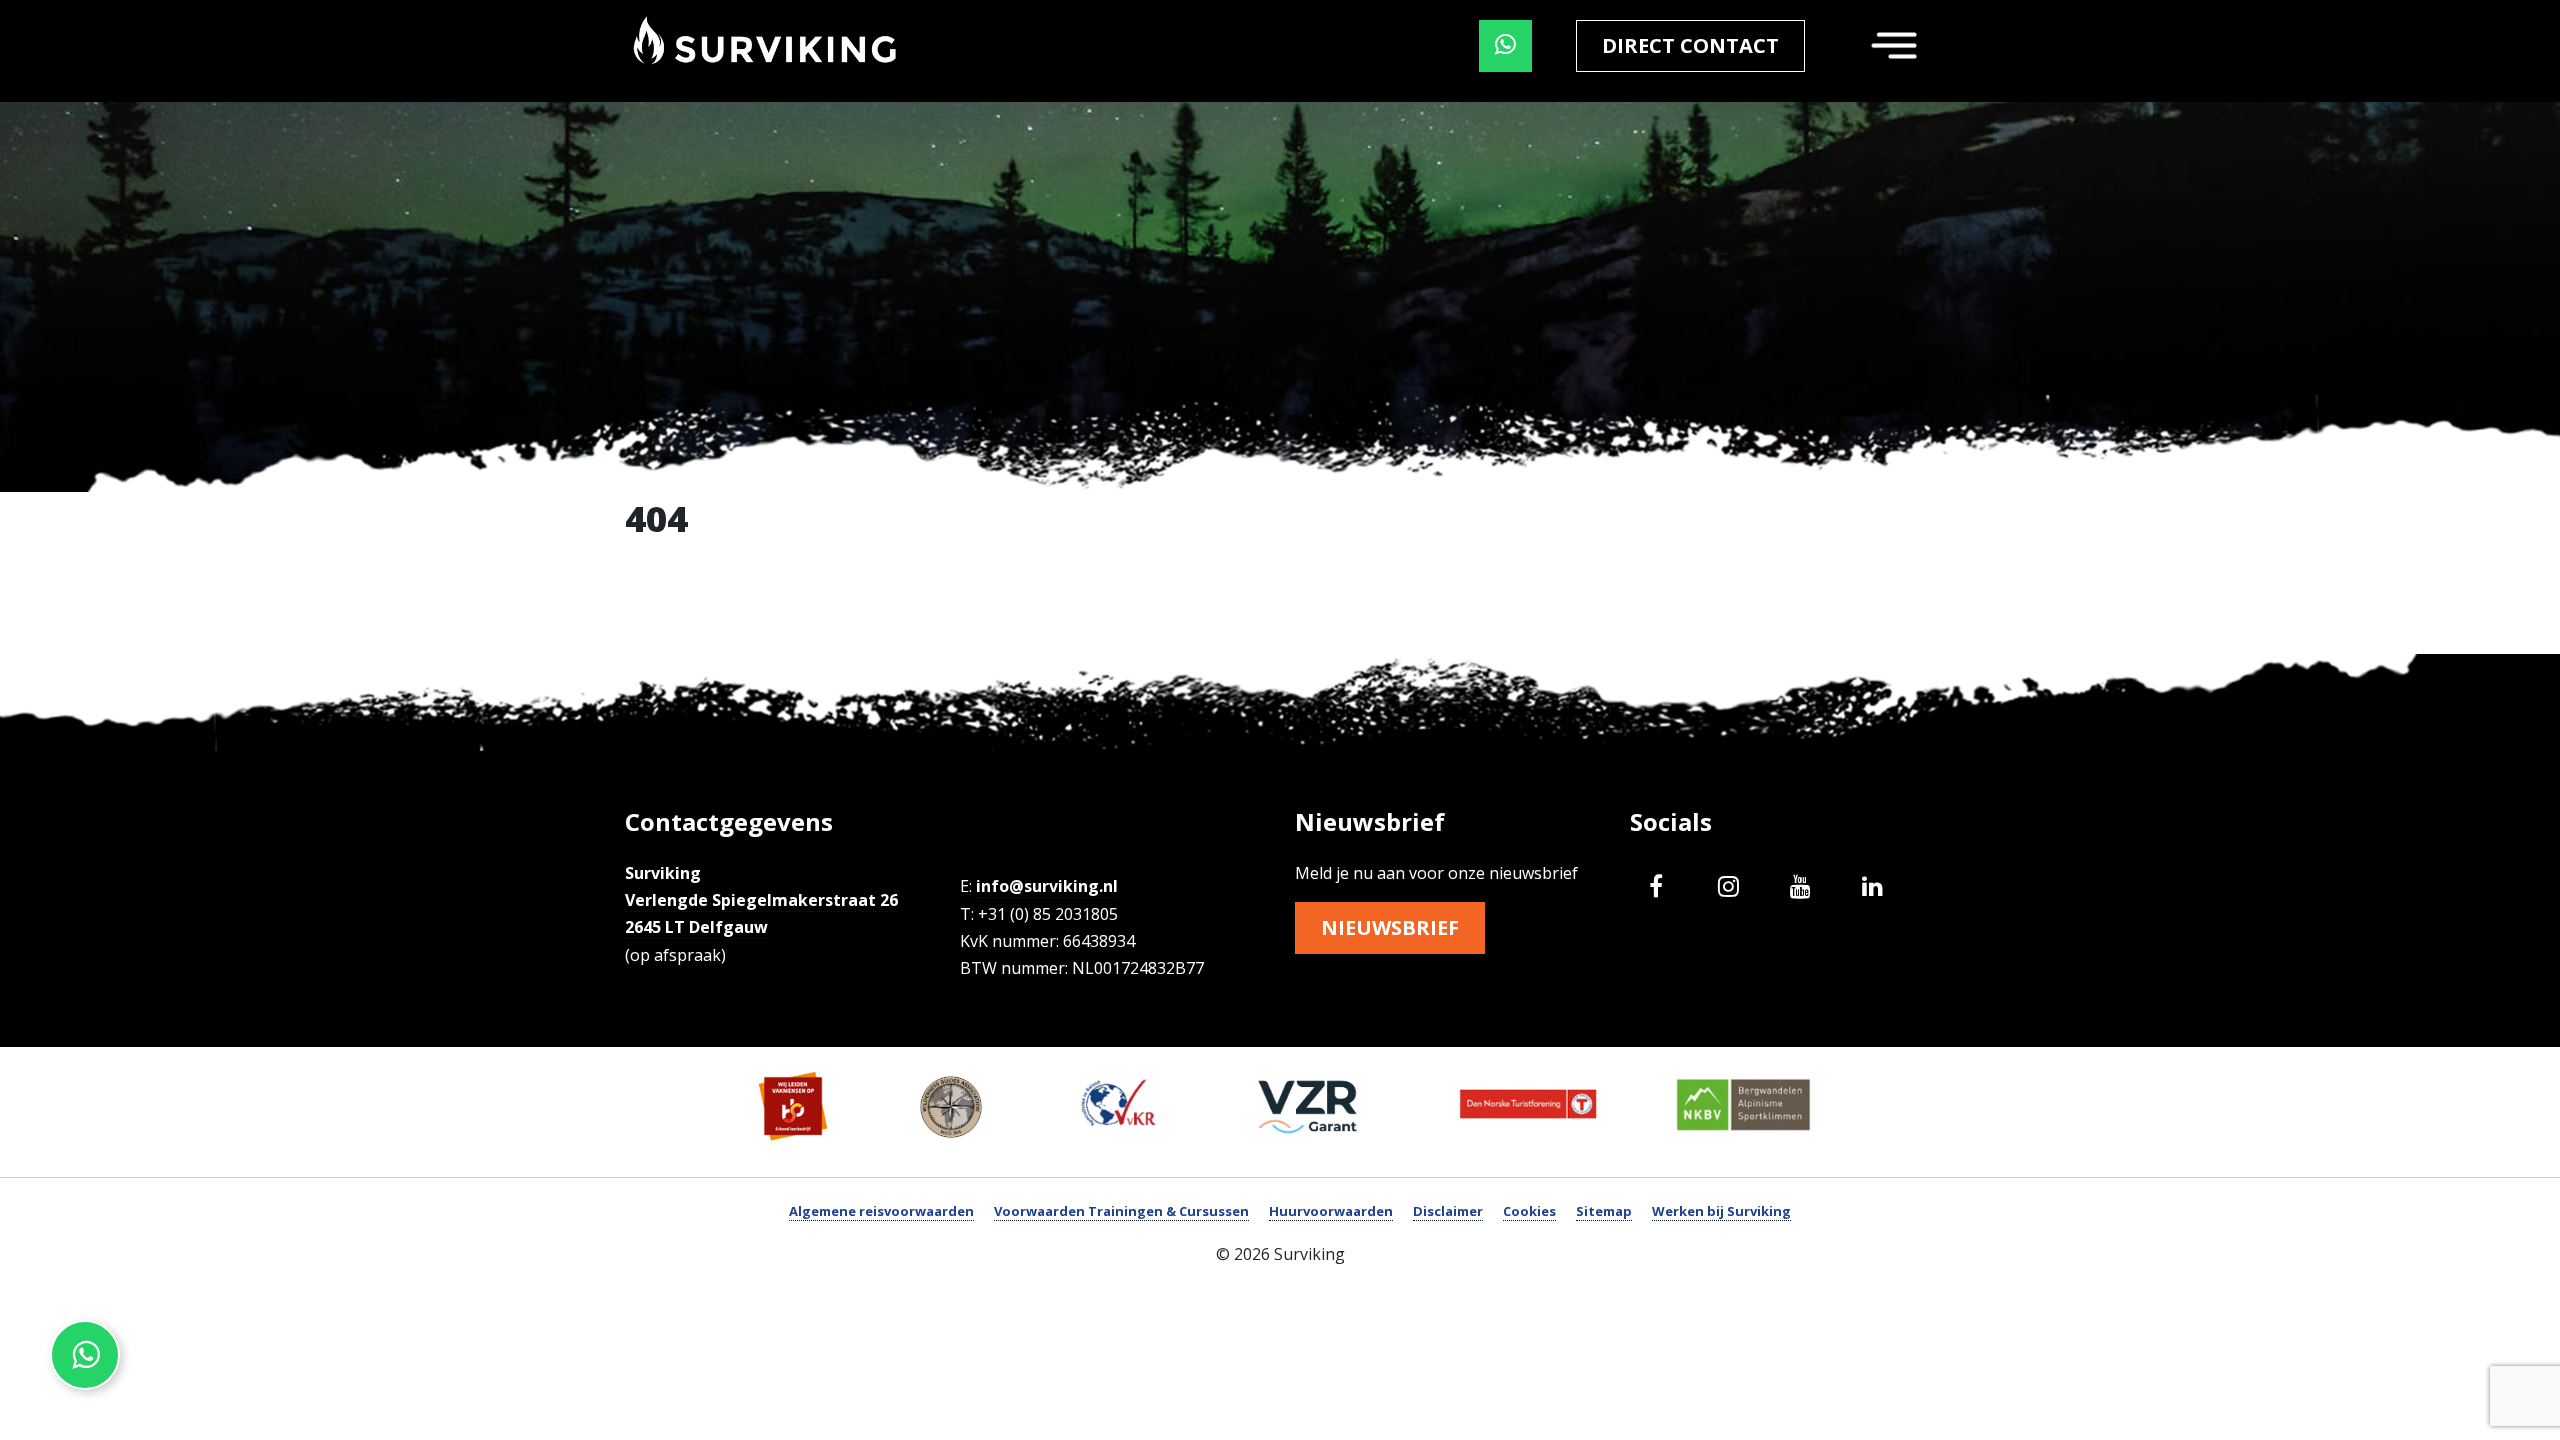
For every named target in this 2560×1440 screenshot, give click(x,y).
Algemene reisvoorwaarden (881, 1211)
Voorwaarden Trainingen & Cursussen (1121, 1211)
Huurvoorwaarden (1331, 1211)
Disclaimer (1448, 1211)
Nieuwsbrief (1390, 927)
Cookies (1529, 1211)
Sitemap (1604, 1211)
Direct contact (1690, 45)
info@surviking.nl (1047, 886)
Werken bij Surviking (1721, 1211)
